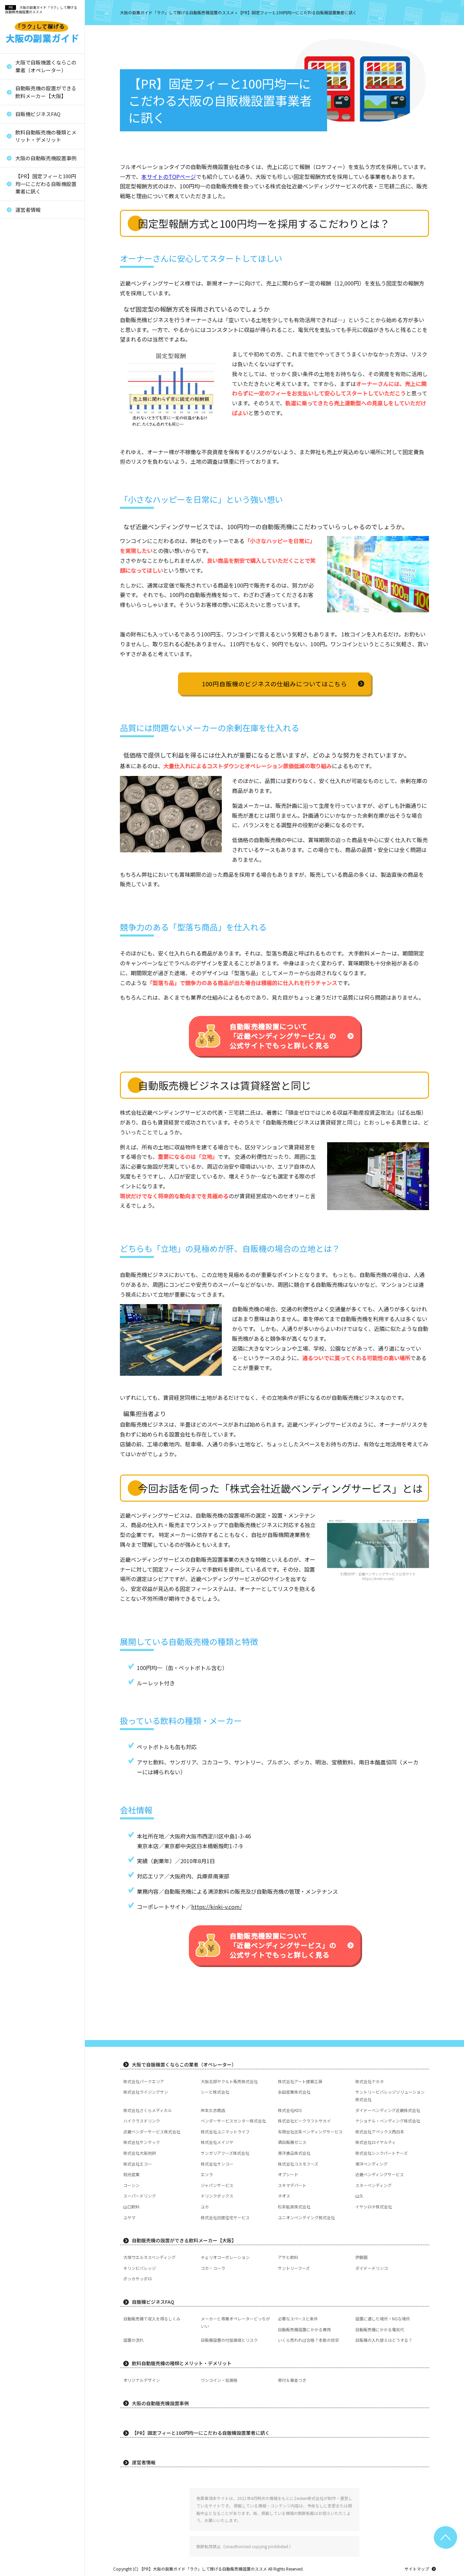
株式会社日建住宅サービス (40, 606)
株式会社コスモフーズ (35, 391)
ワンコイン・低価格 (219, 2380)
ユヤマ (20, 595)
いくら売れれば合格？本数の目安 (308, 2340)
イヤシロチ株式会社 (33, 583)
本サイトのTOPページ (169, 177)
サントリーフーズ (294, 2268)
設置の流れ (133, 2340)
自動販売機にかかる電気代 (380, 2329)
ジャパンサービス (31, 470)
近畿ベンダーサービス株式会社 (44, 224)
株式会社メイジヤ (31, 288)
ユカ (18, 561)
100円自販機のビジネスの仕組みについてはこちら (275, 684)
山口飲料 (22, 549)
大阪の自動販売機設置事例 (46, 158)
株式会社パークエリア (144, 2081)
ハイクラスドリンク (142, 2121)
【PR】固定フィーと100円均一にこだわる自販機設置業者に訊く (46, 184)
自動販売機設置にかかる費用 (304, 2329)
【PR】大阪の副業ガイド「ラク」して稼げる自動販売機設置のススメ (203, 2569)
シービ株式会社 (215, 2092)
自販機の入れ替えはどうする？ (384, 2340)
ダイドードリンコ (372, 2268)
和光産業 (22, 413)
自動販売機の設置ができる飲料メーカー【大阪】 (46, 92)
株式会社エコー (29, 368)
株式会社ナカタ (370, 2081)
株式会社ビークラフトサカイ (304, 2121)
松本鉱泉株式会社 (31, 572)
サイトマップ (417, 2569)
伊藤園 (361, 2257)
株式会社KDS (290, 2110)
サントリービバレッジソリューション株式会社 (390, 2096)
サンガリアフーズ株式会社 (40, 334)
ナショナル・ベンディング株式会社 (388, 2121)
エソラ (20, 424)
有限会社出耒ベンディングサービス (44, 251)
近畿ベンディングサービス (40, 447)
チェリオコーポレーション (225, 2257)
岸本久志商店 (213, 2110)
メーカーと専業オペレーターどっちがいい (235, 2322)
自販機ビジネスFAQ (38, 114)
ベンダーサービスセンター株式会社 (233, 2121)
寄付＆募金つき (292, 2380)
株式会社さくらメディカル (148, 2110)
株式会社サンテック (33, 277)
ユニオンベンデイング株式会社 (44, 617)
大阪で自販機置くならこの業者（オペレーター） (46, 66)
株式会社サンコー (31, 379)
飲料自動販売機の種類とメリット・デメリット (46, 136)
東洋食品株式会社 (31, 345)
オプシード (25, 436)
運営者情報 (28, 210)
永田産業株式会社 (294, 2092)
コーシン (22, 458)
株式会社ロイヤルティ (35, 311)
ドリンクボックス (31, 515)
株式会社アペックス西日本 (40, 266)
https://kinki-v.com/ (378, 1579)
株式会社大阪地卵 (31, 322)
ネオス (20, 526)
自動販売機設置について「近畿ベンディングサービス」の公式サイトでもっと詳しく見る (283, 1036)
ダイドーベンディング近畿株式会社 (388, 2110)
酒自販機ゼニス (29, 300)
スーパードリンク (31, 504)
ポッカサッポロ (138, 2278)
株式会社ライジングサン (146, 2092)
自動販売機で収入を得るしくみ (152, 2319)
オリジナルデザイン (142, 2380)
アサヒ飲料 (288, 2257)
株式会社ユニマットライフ (40, 235)
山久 (18, 538)
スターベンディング (33, 492)
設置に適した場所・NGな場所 (383, 2319)
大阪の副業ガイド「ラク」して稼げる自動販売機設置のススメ (41, 10)
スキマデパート (29, 481)
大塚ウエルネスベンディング (149, 2257)
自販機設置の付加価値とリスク (229, 2340)
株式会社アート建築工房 (300, 2081)
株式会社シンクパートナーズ (42, 357)
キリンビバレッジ (140, 2268)
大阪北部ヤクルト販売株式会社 (229, 2081)
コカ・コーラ (213, 2268)
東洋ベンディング (31, 402)
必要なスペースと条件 (298, 2319)
